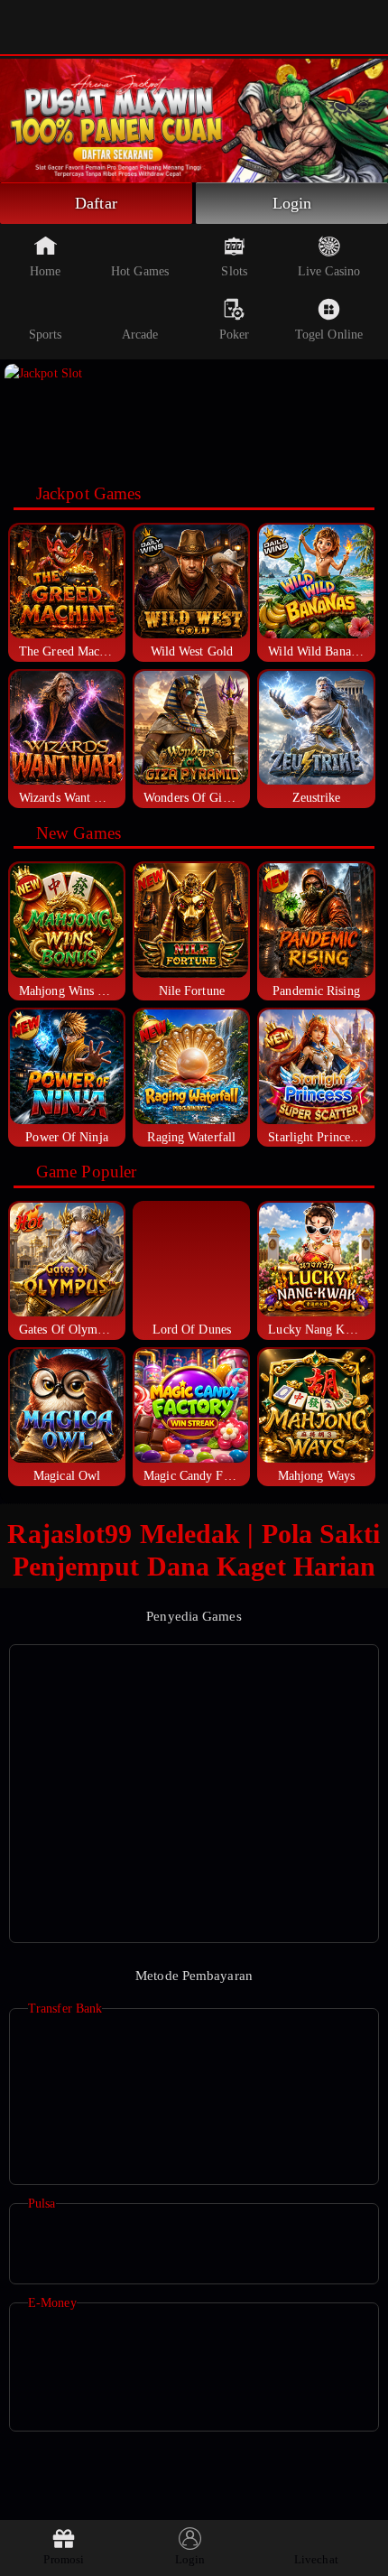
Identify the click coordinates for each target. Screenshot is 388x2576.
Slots (234, 271)
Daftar (96, 203)
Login (292, 203)
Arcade (140, 335)
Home (45, 271)
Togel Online (329, 335)
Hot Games (140, 271)
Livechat (316, 2559)
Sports (46, 335)
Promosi (64, 2559)
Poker (235, 335)
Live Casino (329, 271)
